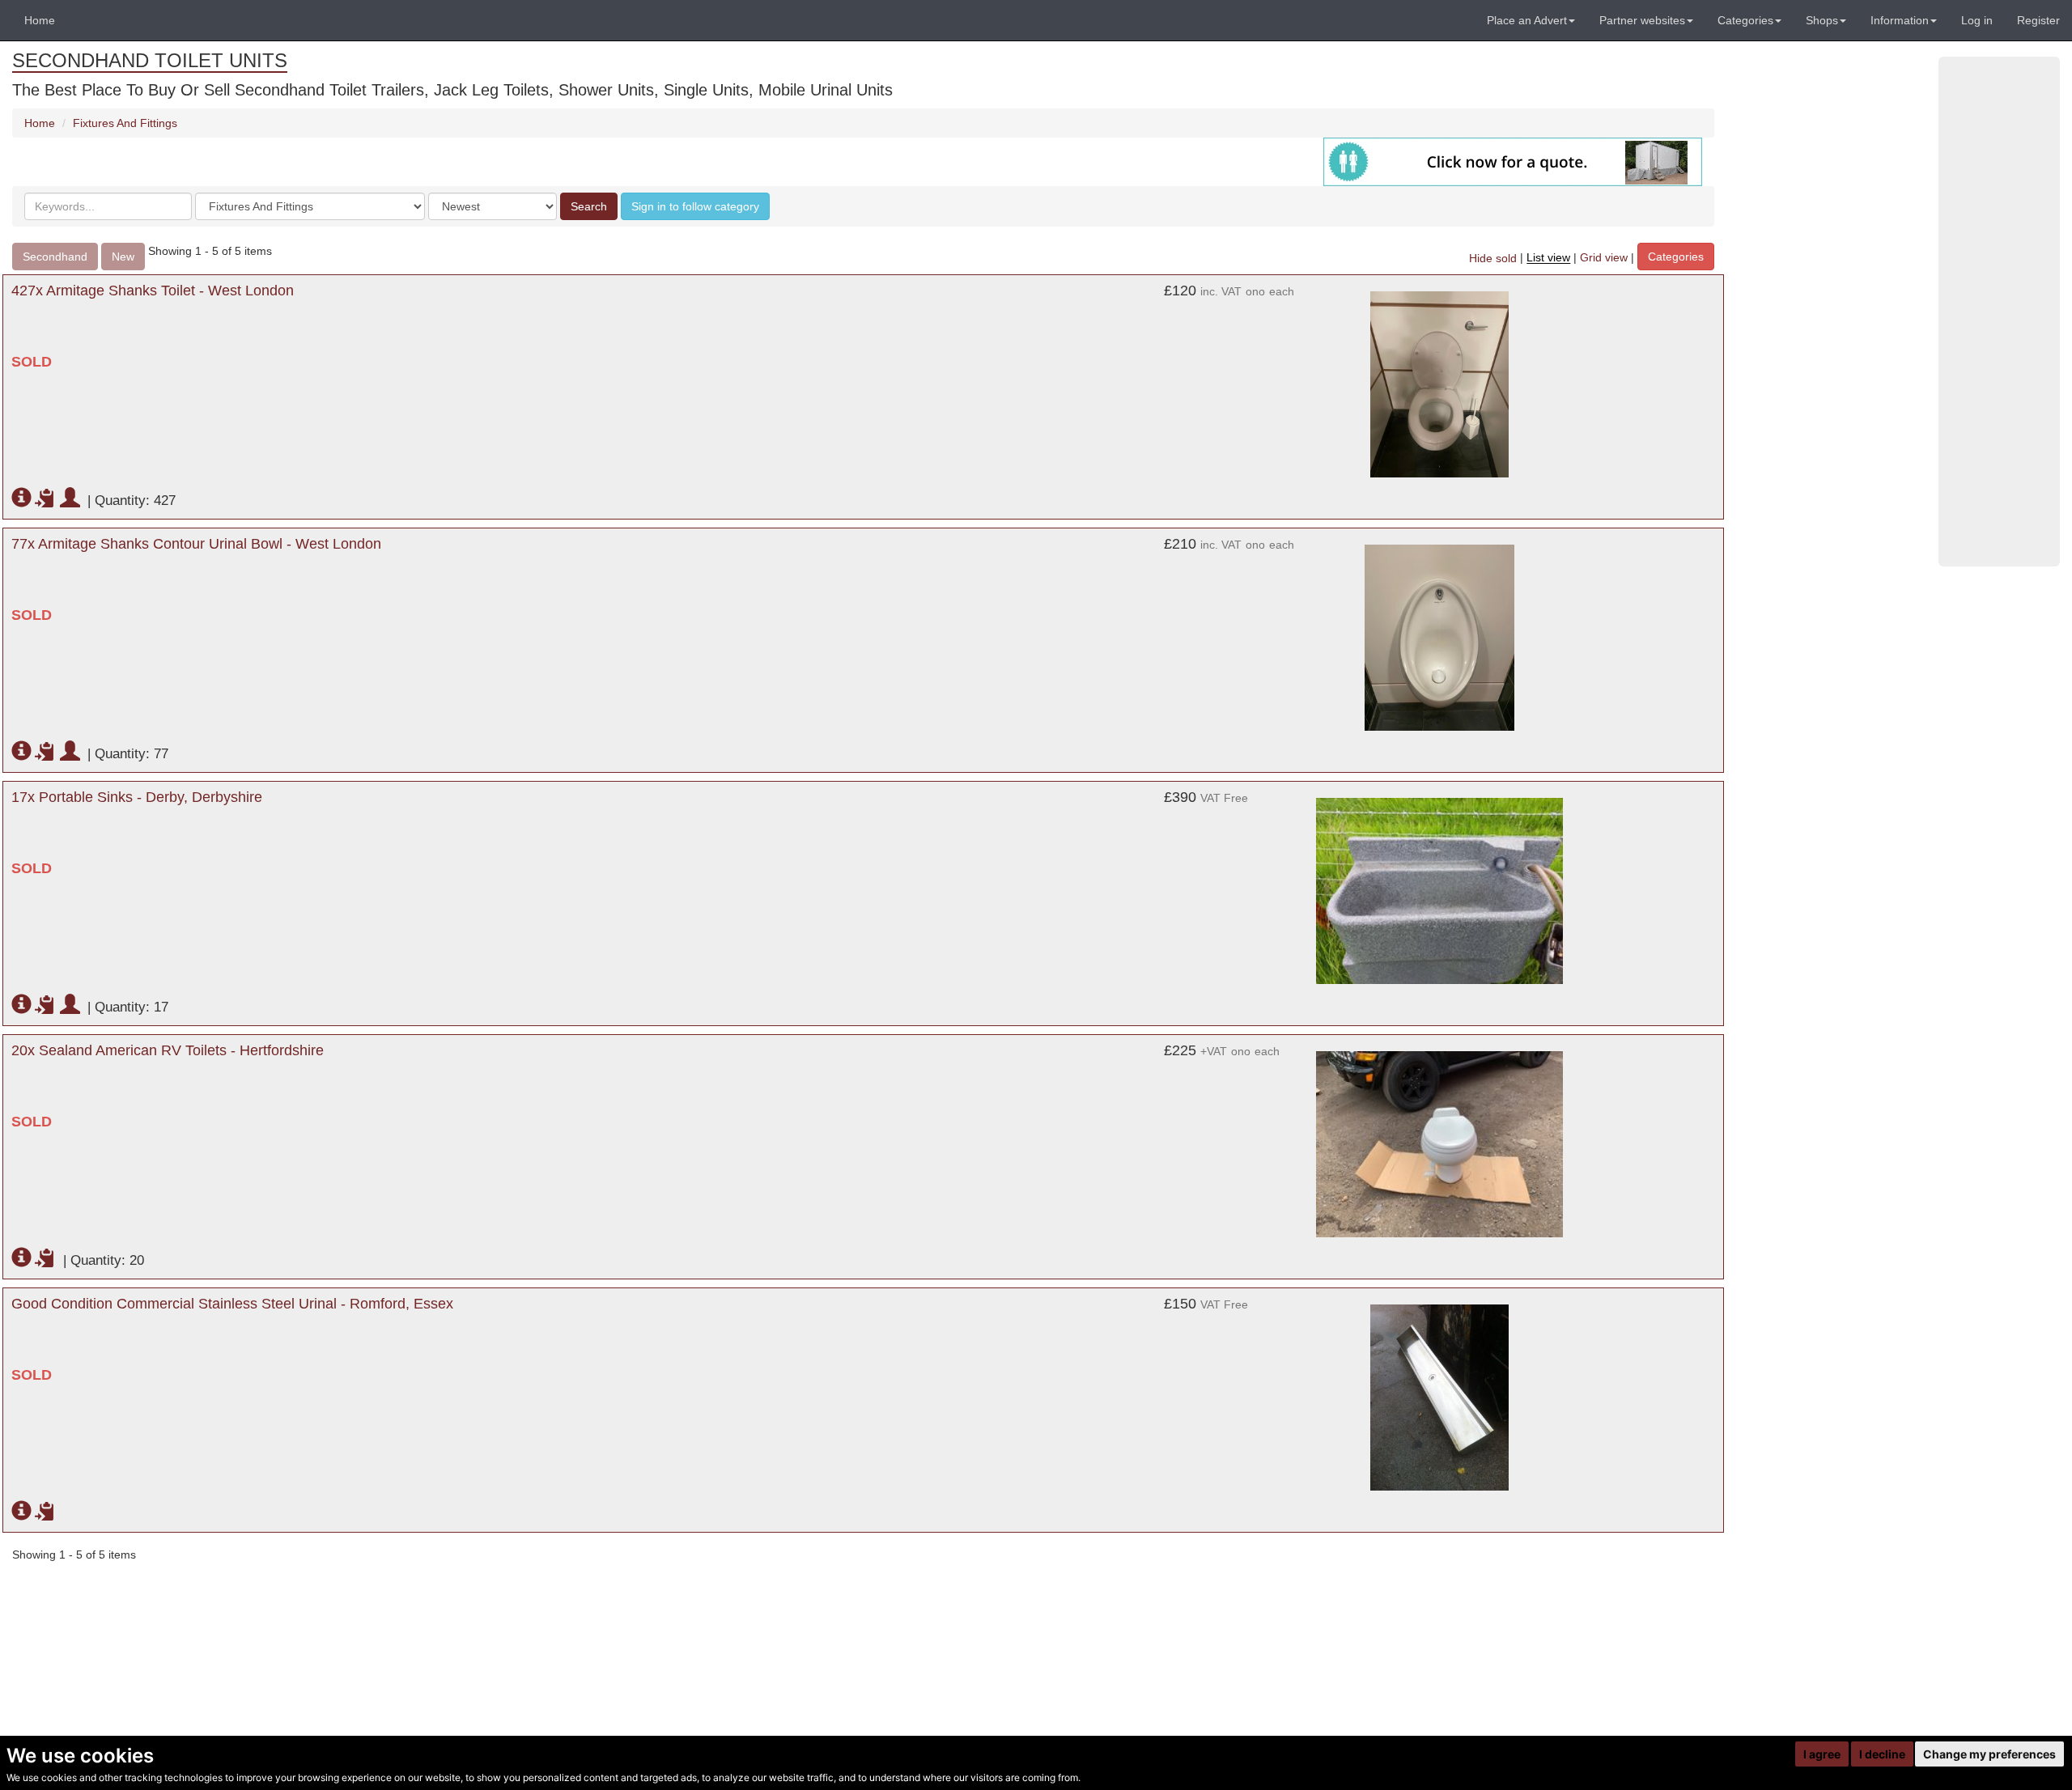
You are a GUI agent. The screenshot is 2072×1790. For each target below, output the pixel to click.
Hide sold (1493, 258)
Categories (1676, 257)
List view (1548, 258)
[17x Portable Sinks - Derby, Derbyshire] (1439, 891)
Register (2038, 20)
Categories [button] (1745, 20)
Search (589, 206)
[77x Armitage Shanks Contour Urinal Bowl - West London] (1439, 638)
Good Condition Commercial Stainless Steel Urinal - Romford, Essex (232, 1304)
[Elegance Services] (1513, 161)
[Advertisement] (1999, 312)
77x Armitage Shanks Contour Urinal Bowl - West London (196, 544)
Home (40, 20)
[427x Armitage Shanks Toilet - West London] (1439, 384)
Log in (1977, 20)
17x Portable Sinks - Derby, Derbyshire (137, 797)
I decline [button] (1882, 1754)
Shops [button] (1822, 20)
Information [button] (1900, 20)
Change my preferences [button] (1989, 1754)
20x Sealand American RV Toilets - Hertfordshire (168, 1050)
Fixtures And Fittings (125, 123)
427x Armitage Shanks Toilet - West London (153, 291)
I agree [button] (1822, 1754)
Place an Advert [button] (1527, 20)
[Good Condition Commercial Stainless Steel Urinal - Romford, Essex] (1439, 1398)
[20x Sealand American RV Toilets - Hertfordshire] (1439, 1144)
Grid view (1604, 258)
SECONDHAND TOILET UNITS (150, 60)
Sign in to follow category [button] (695, 206)
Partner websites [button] (1642, 20)
